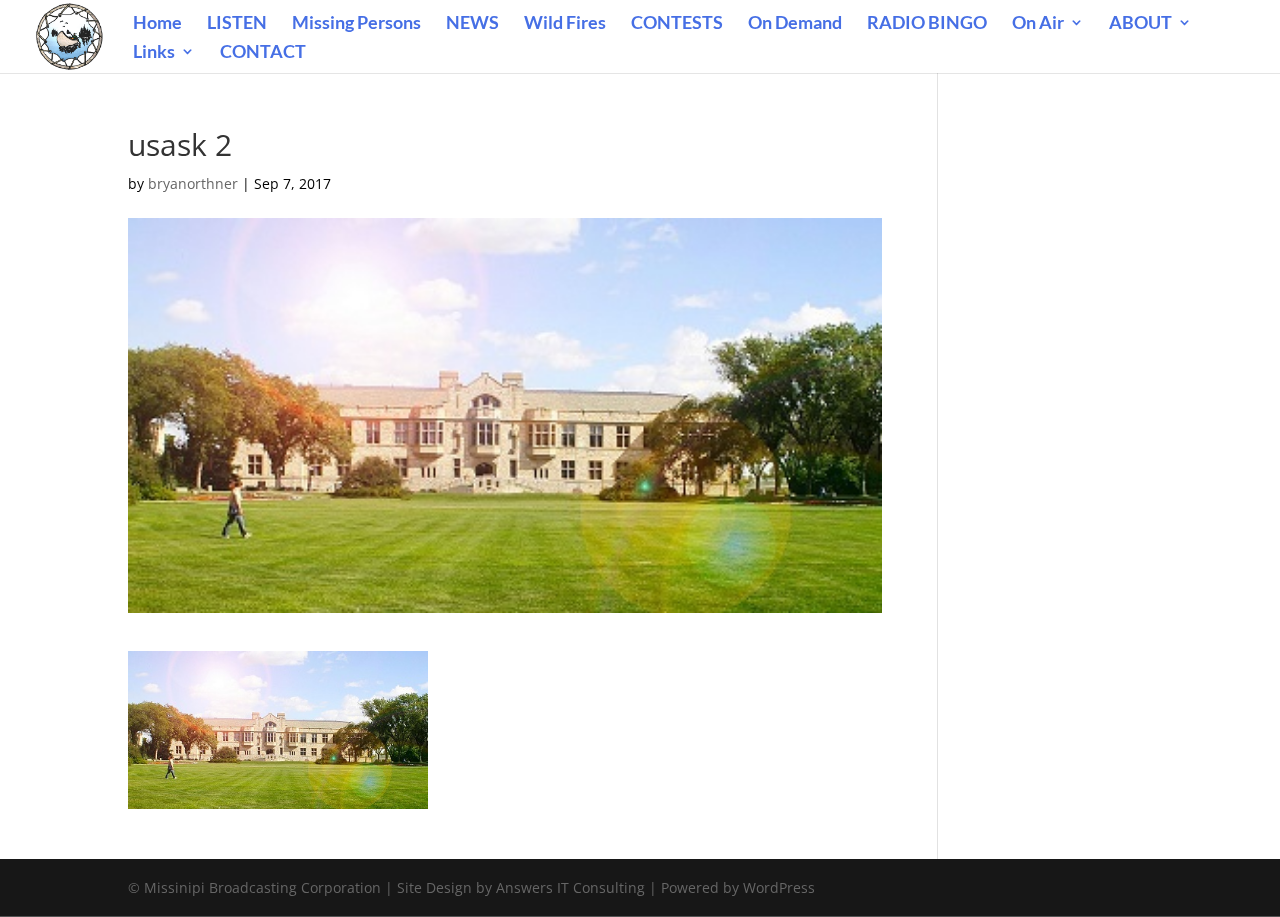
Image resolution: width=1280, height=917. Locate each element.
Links (154, 53)
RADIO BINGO (927, 24)
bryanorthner (193, 183)
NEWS (472, 24)
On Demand (795, 24)
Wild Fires (565, 24)
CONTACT (263, 53)
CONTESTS (677, 24)
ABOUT (1140, 24)
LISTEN (237, 24)
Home (157, 24)
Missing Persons (356, 24)
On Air (1038, 24)
